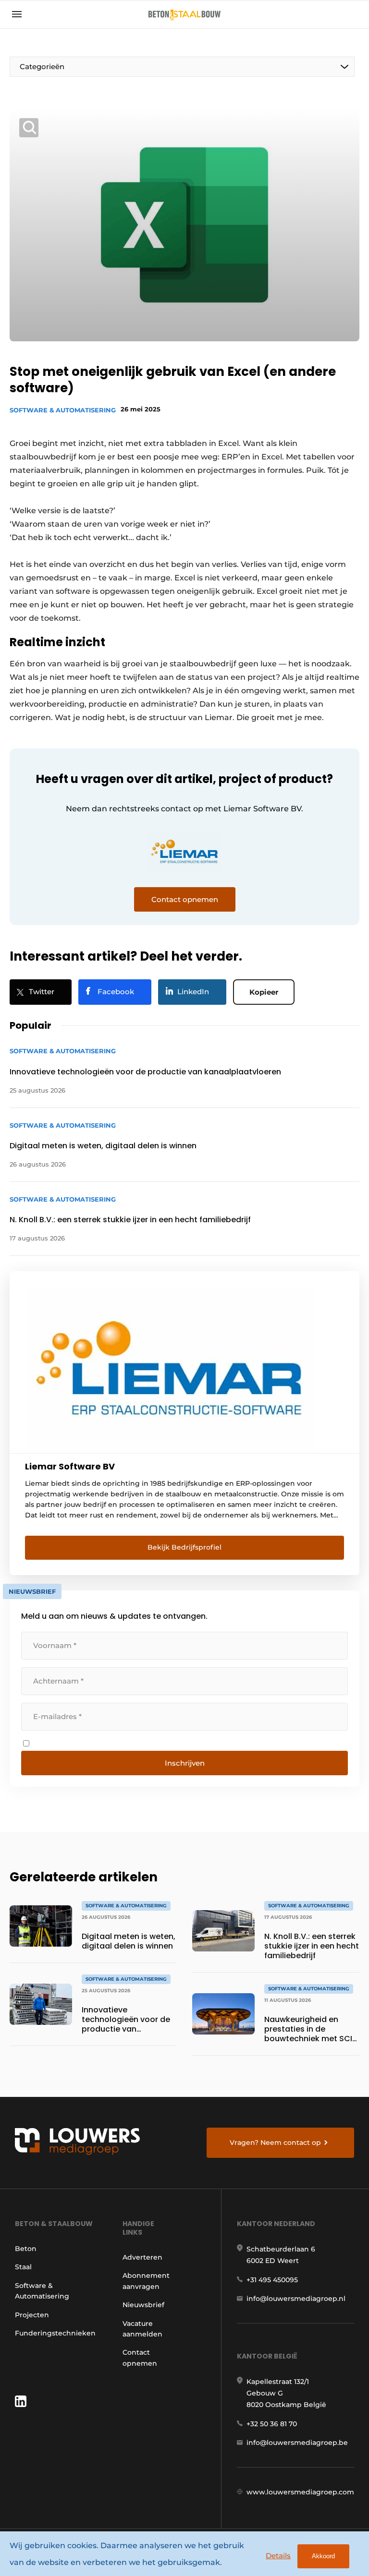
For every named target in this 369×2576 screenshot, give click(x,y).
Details (278, 2556)
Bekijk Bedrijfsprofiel (184, 1547)
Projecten (32, 2315)
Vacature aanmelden (142, 2329)
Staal (23, 2267)
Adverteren (142, 2257)
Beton (26, 2249)
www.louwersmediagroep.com (300, 2492)
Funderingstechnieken (55, 2333)
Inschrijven (185, 1763)
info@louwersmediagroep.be (297, 2443)
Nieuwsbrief (143, 2305)
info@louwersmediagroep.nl (296, 2299)
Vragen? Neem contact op (275, 2143)
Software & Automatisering (63, 410)
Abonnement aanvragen (146, 2281)
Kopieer (264, 992)
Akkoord (323, 2556)
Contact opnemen (140, 2358)
